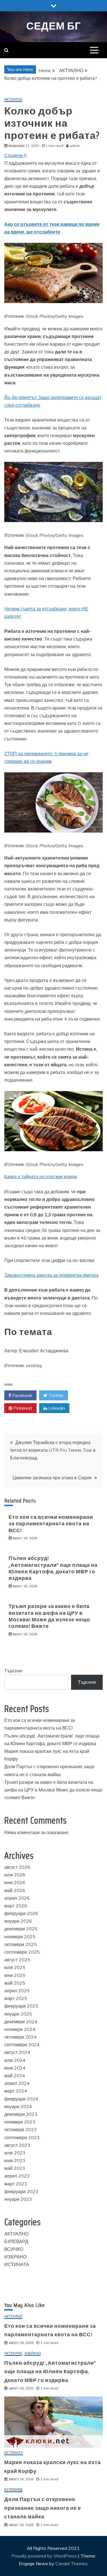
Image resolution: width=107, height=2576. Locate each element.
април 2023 (17, 2176)
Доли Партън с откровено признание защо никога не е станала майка (43, 2508)
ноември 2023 (20, 2122)
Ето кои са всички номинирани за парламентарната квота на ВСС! (51, 1524)
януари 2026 (18, 1921)
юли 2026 (15, 1875)
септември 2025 (22, 1952)
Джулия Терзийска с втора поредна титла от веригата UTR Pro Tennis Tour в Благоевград (53, 1450)
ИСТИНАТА (17, 2264)
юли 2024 (15, 2060)
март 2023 (16, 2184)
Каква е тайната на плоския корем (41, 1177)
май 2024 (15, 2076)
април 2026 (17, 1898)
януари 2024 (18, 2106)
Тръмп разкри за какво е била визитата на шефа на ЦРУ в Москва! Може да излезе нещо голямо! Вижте (49, 1616)
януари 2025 (18, 2014)
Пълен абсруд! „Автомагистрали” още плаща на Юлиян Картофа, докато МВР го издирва (53, 1568)
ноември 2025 (20, 1937)
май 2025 (15, 1983)
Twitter (55, 1395)
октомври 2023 (21, 2129)
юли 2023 (15, 2153)
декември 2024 (21, 2022)
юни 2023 (15, 2160)
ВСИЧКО (14, 2249)
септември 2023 (22, 2137)
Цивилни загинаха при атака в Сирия (52, 1478)
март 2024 (16, 2091)
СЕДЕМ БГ (53, 26)
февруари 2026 (21, 1913)
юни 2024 (15, 2068)
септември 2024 (22, 2045)
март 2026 (16, 1906)
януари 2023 (18, 2199)
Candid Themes (71, 2564)
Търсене (13, 1671)
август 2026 (17, 1867)
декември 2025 (21, 1929)
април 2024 (17, 2083)
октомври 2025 (21, 1944)
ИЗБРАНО (15, 2257)
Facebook (22, 1395)
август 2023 (17, 2145)
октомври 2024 (21, 2037)
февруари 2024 (21, 2099)
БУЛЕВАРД (16, 2241)
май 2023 (15, 2168)
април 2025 (17, 1991)
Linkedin (56, 1408)
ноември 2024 (20, 2029)
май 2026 (15, 1890)
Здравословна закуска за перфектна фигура (51, 1275)
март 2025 (16, 1998)
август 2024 (17, 2052)
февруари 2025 (21, 2006)
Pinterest (22, 1408)
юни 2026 (15, 1882)
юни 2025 (15, 1975)
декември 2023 (21, 2114)
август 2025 (17, 1960)
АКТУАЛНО (13, 100)
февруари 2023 (21, 2191)
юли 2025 (15, 1967)
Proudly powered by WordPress (45, 2556)
